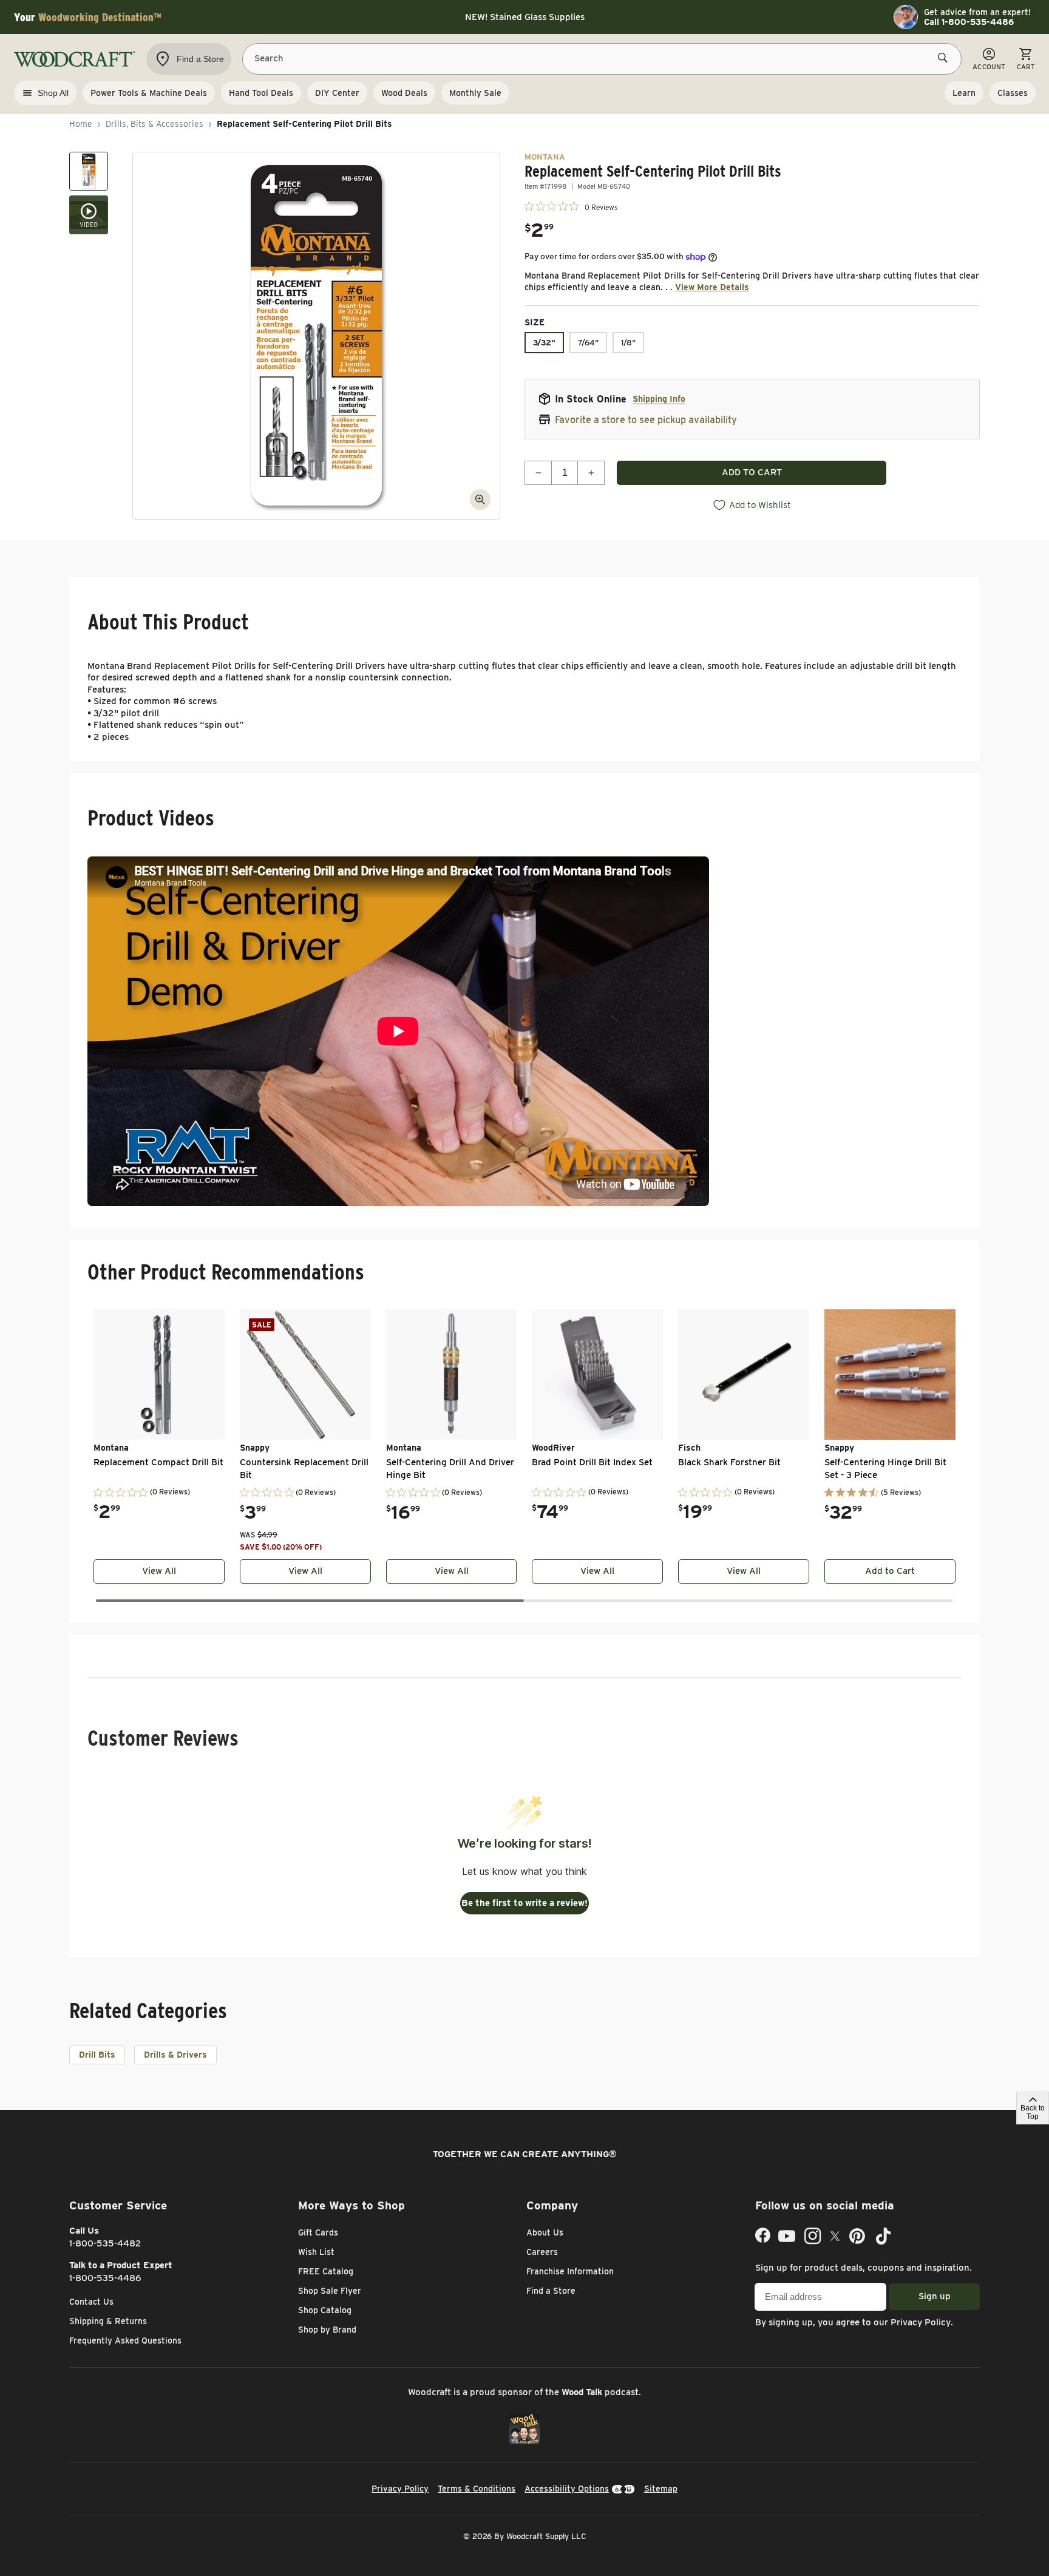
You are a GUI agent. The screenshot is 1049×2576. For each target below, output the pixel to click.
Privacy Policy (921, 2322)
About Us (545, 2232)
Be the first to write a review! (524, 1903)
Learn (964, 93)
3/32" (544, 343)
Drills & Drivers (175, 2055)
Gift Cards (318, 2232)
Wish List (316, 2252)
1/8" (628, 343)
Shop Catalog (325, 2310)
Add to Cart (890, 1571)
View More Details (712, 287)
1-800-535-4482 (105, 2243)
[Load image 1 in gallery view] (89, 171)
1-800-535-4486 (105, 2278)
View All (159, 1571)
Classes (1013, 93)
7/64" (588, 343)
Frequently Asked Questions (125, 2340)
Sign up (935, 2296)
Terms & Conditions (477, 2489)
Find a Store (551, 2291)
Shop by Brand (327, 2330)
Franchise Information (570, 2271)
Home (81, 124)
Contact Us (91, 2302)
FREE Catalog (326, 2271)
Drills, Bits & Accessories (154, 124)
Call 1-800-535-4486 (969, 22)
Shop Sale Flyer (330, 2291)
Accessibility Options (567, 2489)
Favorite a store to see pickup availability (646, 420)
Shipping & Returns (108, 2321)
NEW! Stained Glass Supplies (525, 17)
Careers (542, 2252)
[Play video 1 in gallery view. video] (89, 215)
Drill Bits (97, 2055)
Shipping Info (659, 399)
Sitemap (661, 2489)
